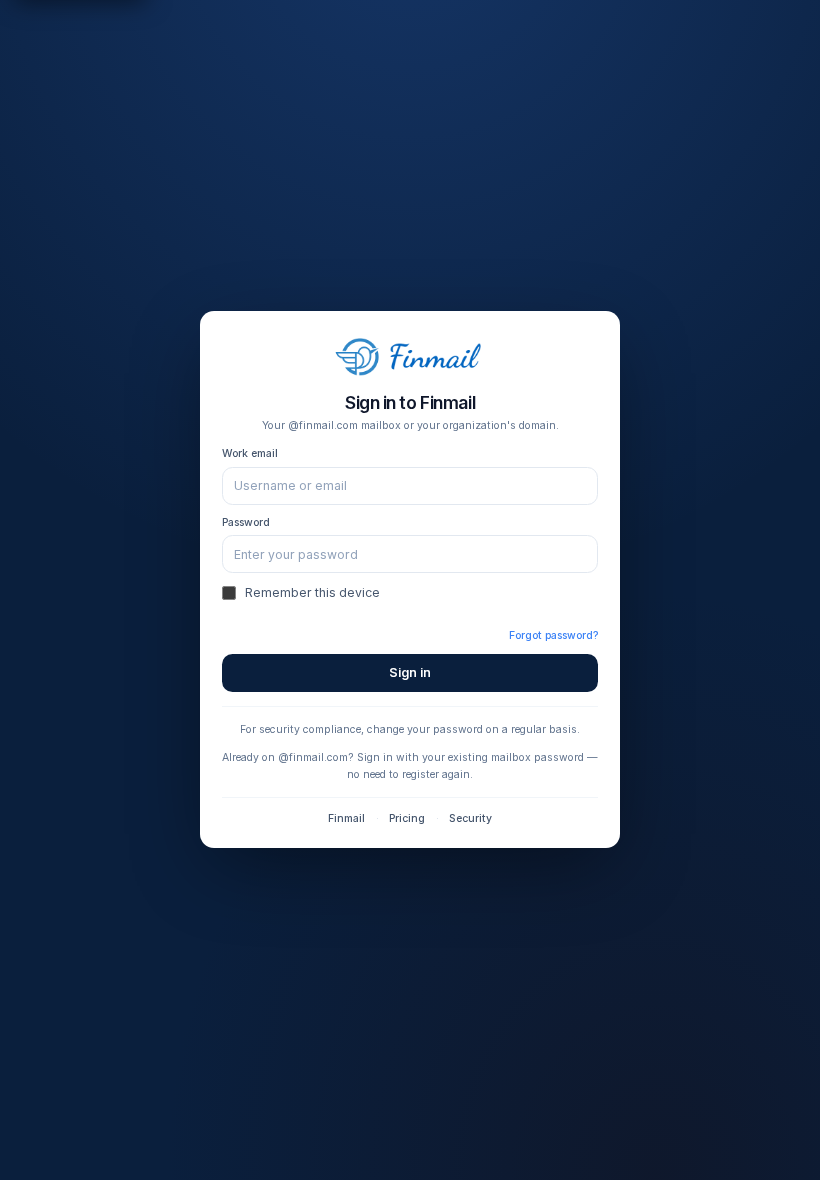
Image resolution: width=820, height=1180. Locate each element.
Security (470, 818)
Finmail (346, 818)
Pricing (407, 818)
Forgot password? (553, 635)
